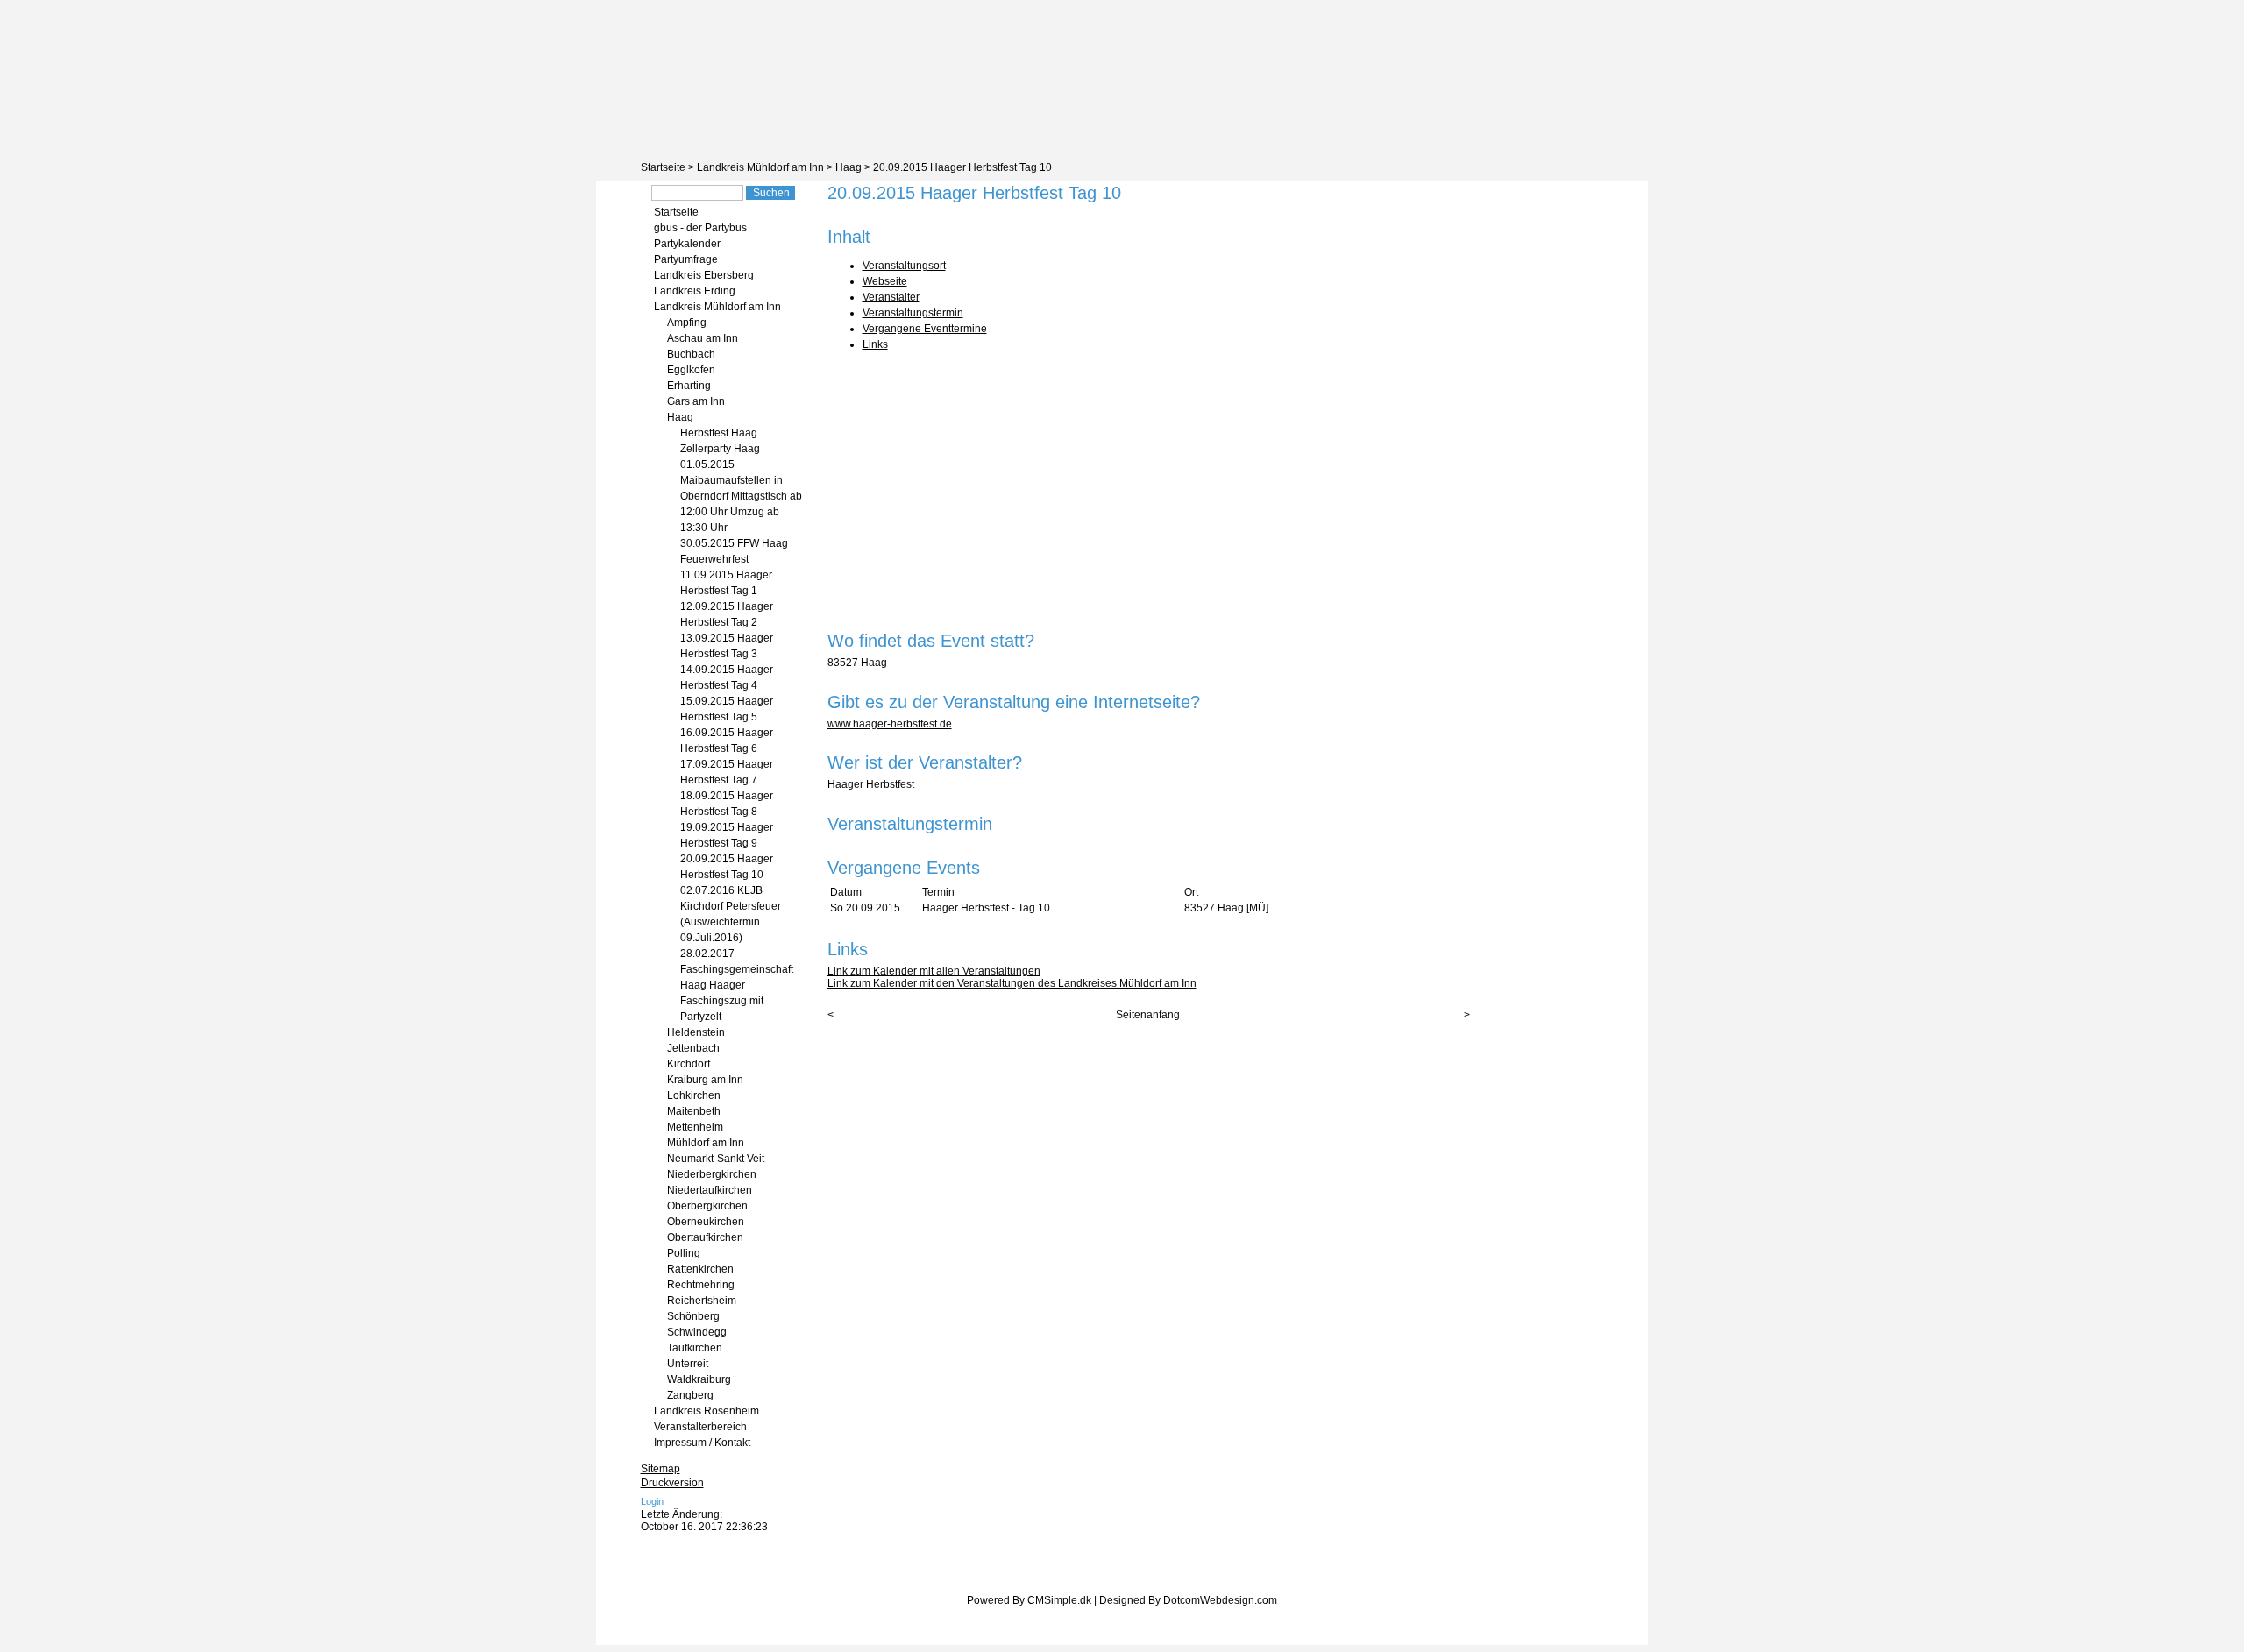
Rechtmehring (701, 1285)
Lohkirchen (694, 1095)
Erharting (689, 386)
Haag (849, 167)
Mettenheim (695, 1127)
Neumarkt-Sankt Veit (716, 1159)
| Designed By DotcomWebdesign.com (1186, 1600)
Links (875, 344)
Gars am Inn (696, 401)
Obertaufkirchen (705, 1237)
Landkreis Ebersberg (704, 275)
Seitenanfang (1148, 1015)
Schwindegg (697, 1332)
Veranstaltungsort (904, 266)
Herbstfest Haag (719, 433)
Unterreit (688, 1364)
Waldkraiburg (699, 1379)
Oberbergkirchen (707, 1206)
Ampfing (687, 323)
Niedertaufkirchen (710, 1190)
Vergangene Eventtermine (925, 329)
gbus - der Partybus (700, 228)
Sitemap (660, 1469)
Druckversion (672, 1483)
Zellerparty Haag (720, 449)
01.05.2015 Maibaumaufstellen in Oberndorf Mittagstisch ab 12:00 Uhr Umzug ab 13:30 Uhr (741, 496)
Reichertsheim (702, 1301)
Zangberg (690, 1395)
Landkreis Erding (695, 291)
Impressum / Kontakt (702, 1443)
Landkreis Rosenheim (707, 1411)
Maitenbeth (694, 1111)
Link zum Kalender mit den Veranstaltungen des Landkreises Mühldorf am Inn (1012, 983)
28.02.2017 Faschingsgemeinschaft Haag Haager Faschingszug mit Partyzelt (737, 985)
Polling (684, 1253)
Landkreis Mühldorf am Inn (760, 167)
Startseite (663, 167)
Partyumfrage (686, 259)
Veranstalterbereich (700, 1427)
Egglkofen (691, 370)
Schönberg (693, 1316)
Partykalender (687, 244)
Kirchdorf (689, 1064)
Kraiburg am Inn (705, 1080)
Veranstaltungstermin (913, 313)
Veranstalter (891, 297)
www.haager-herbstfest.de (890, 724)
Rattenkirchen (700, 1269)
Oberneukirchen (706, 1222)
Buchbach (691, 354)
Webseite (885, 281)
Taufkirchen (695, 1348)
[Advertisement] (1149, 486)
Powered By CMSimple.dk (1029, 1600)
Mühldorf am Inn (706, 1143)
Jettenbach (693, 1048)
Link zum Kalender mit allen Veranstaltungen (934, 971)
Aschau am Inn (703, 338)
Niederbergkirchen (712, 1174)
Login (652, 1501)
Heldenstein (696, 1032)
